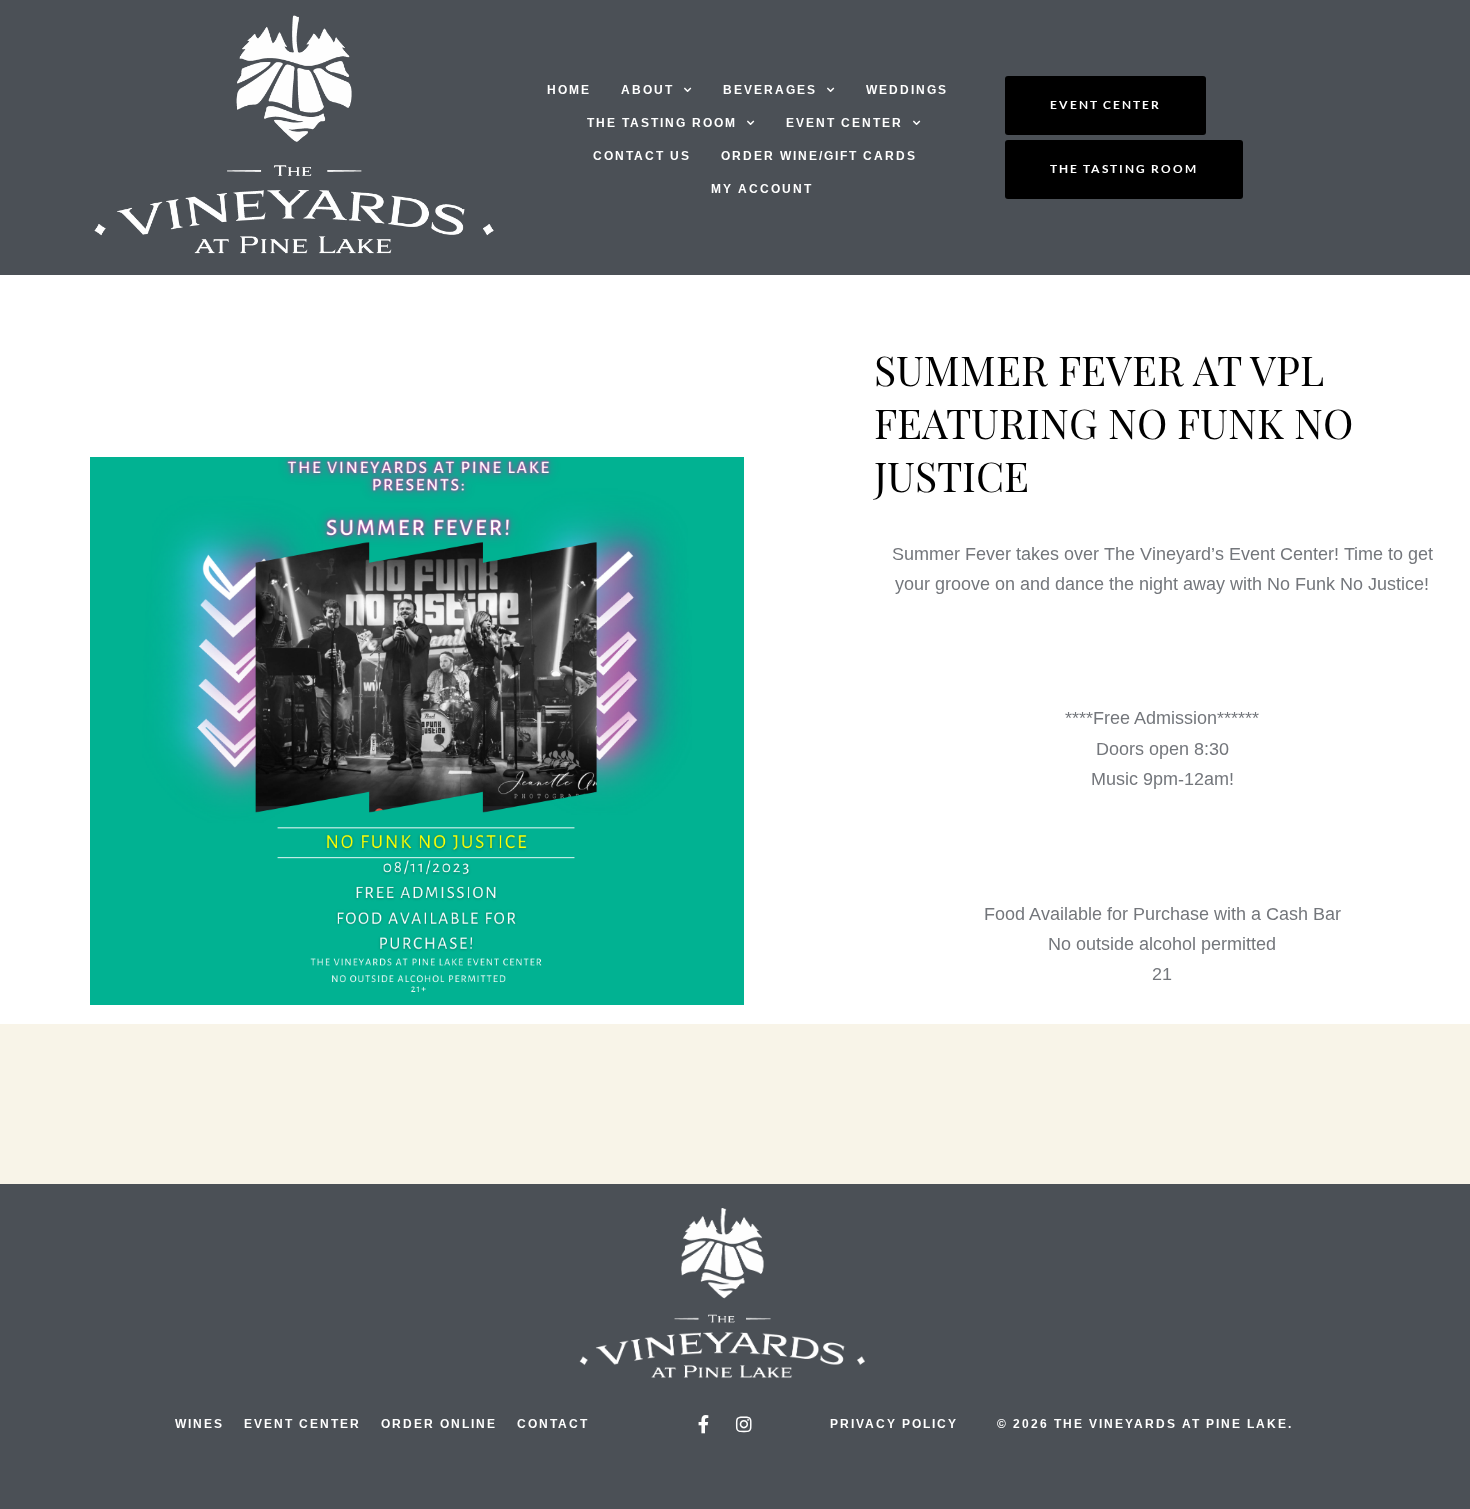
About (647, 90)
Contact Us (642, 156)
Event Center (844, 123)
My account (762, 189)
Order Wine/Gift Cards (819, 156)
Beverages (770, 90)
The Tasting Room (662, 123)
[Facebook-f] (703, 1424)
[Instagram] (744, 1424)
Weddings (907, 90)
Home (569, 90)
